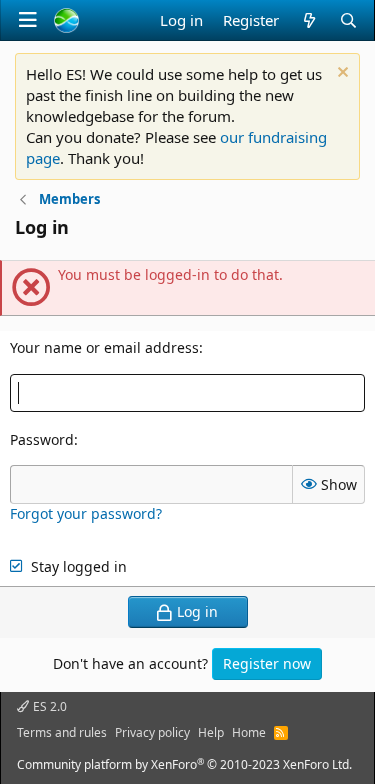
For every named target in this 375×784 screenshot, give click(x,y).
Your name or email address (104, 347)
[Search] (348, 20)
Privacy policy (152, 732)
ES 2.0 (48, 706)
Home (249, 732)
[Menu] (28, 20)
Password (42, 439)
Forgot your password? (86, 513)
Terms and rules (62, 732)
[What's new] (308, 20)
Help (211, 732)
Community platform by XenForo (184, 764)
